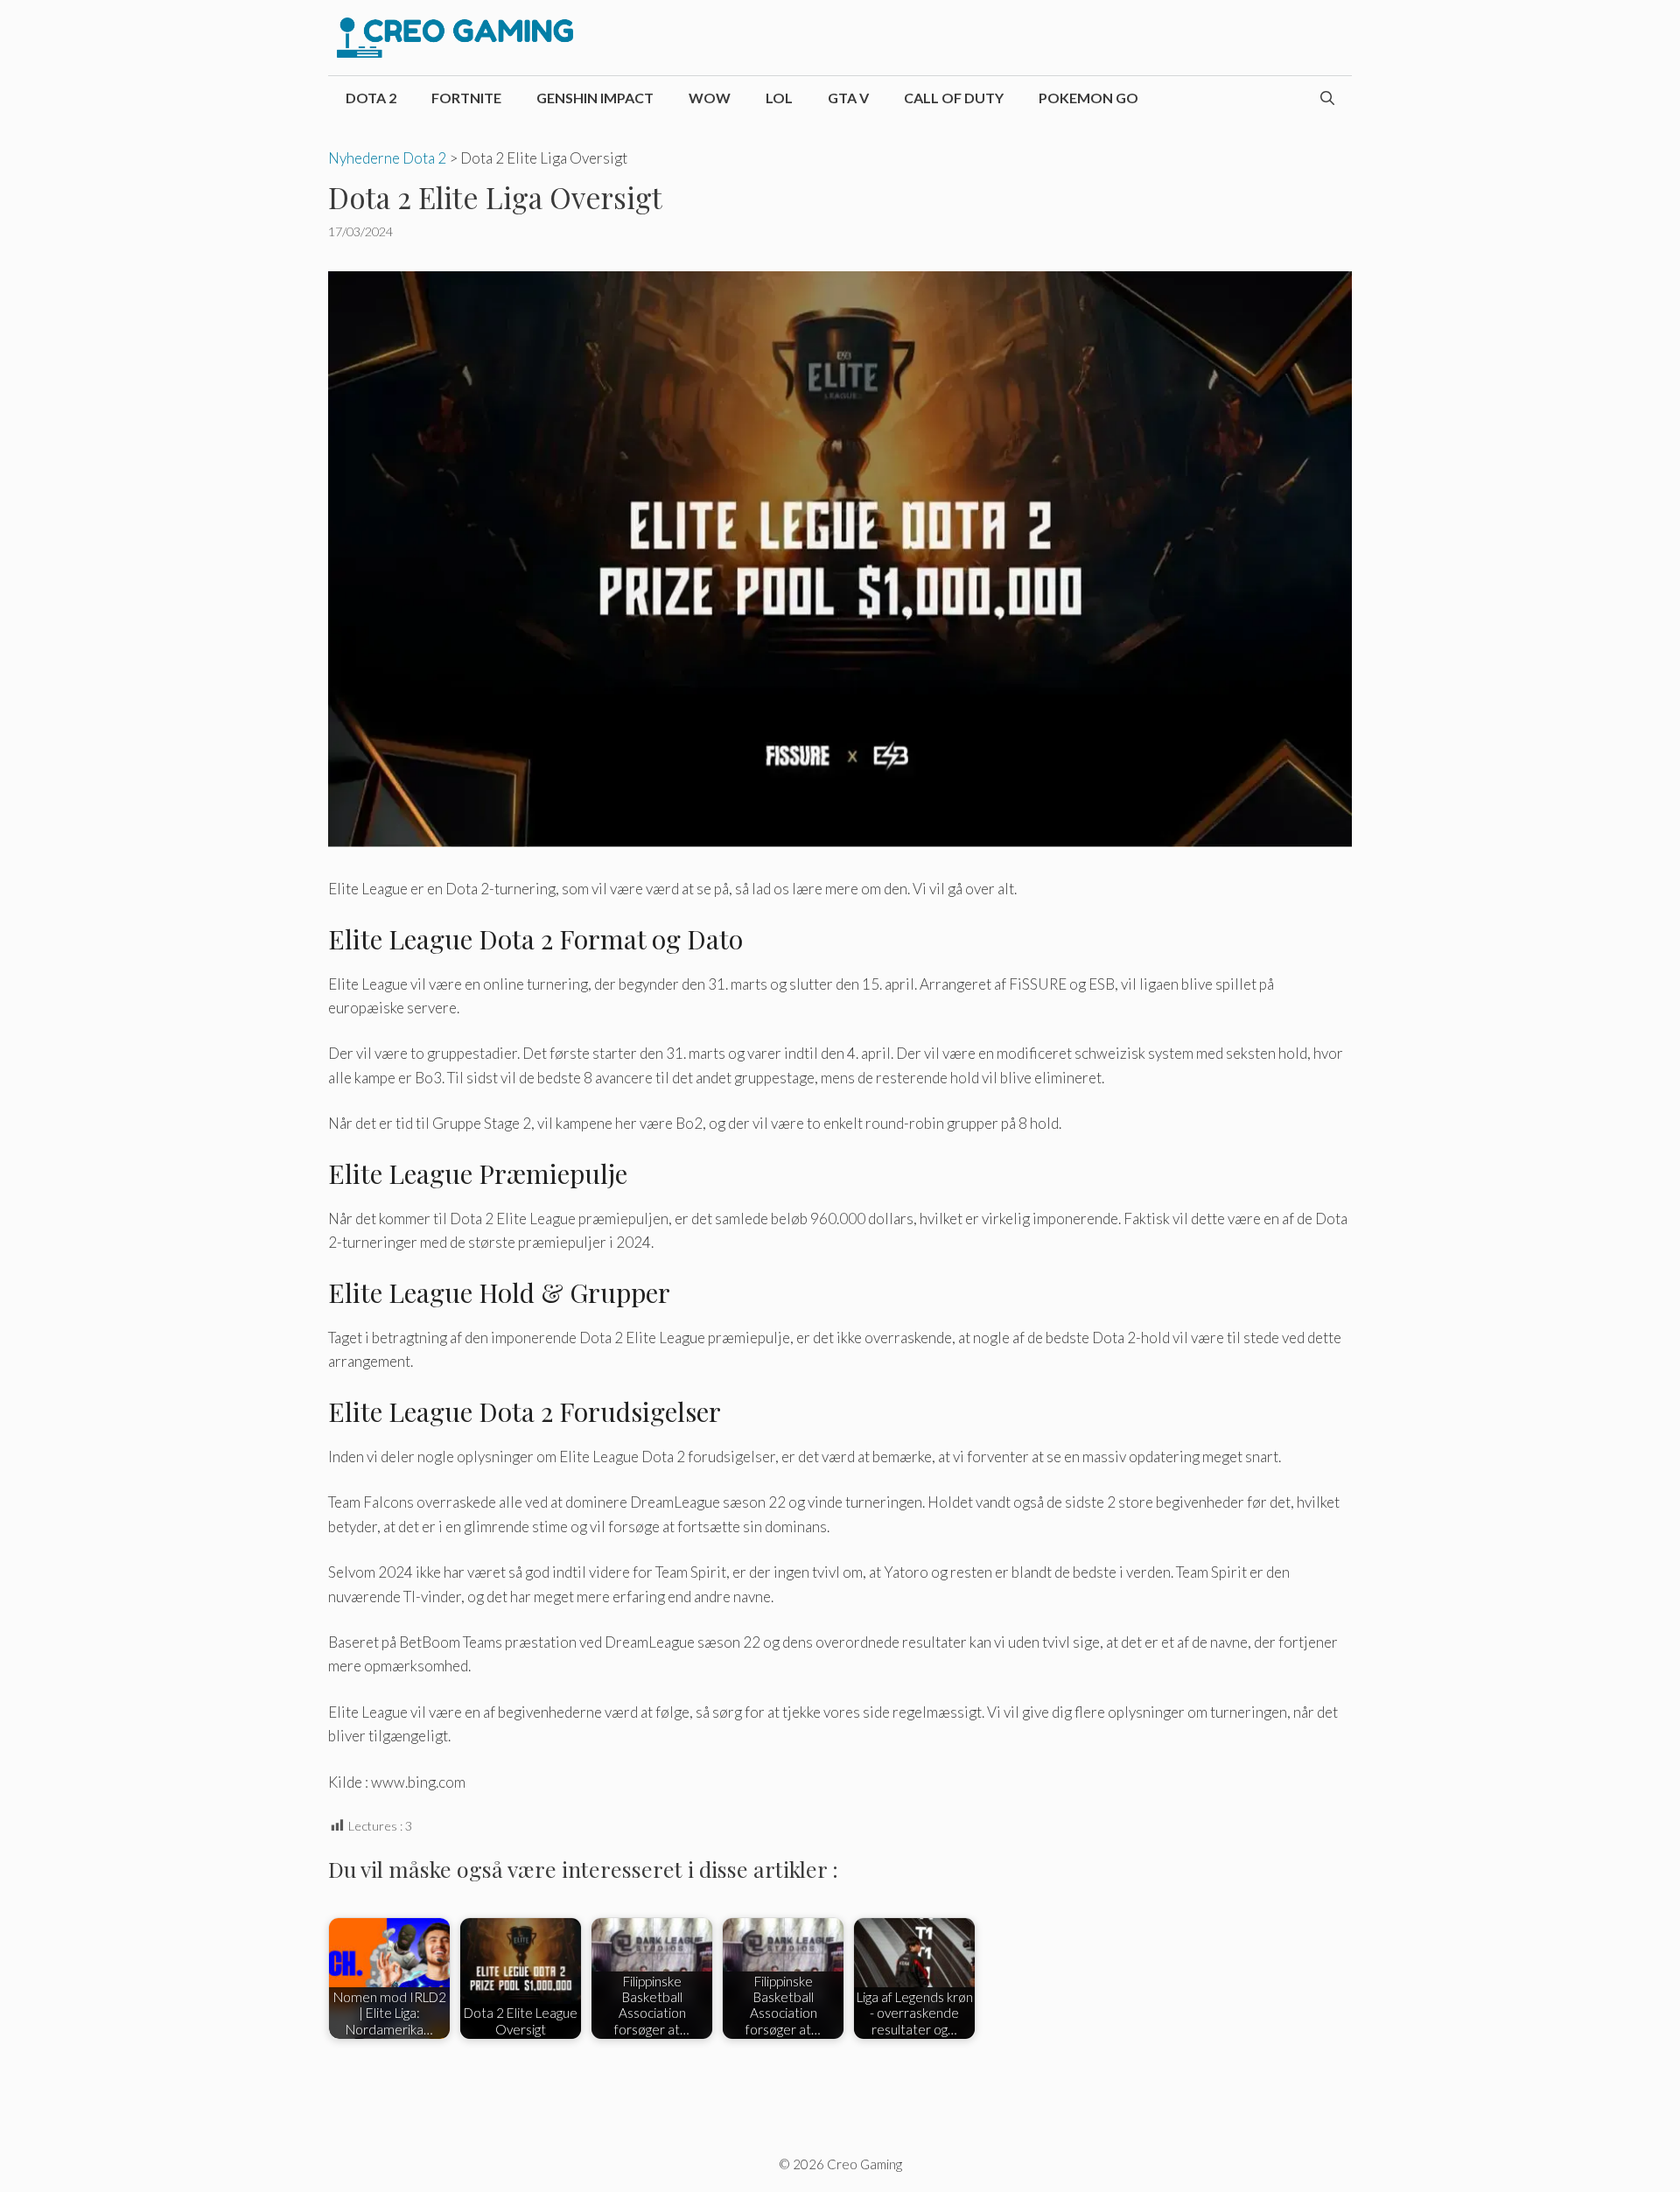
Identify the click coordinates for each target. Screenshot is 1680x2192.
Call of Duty (954, 98)
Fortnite (466, 98)
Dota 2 (371, 98)
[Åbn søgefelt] (1327, 98)
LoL (779, 98)
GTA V (848, 98)
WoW (710, 98)
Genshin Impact (595, 98)
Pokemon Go (1088, 98)
